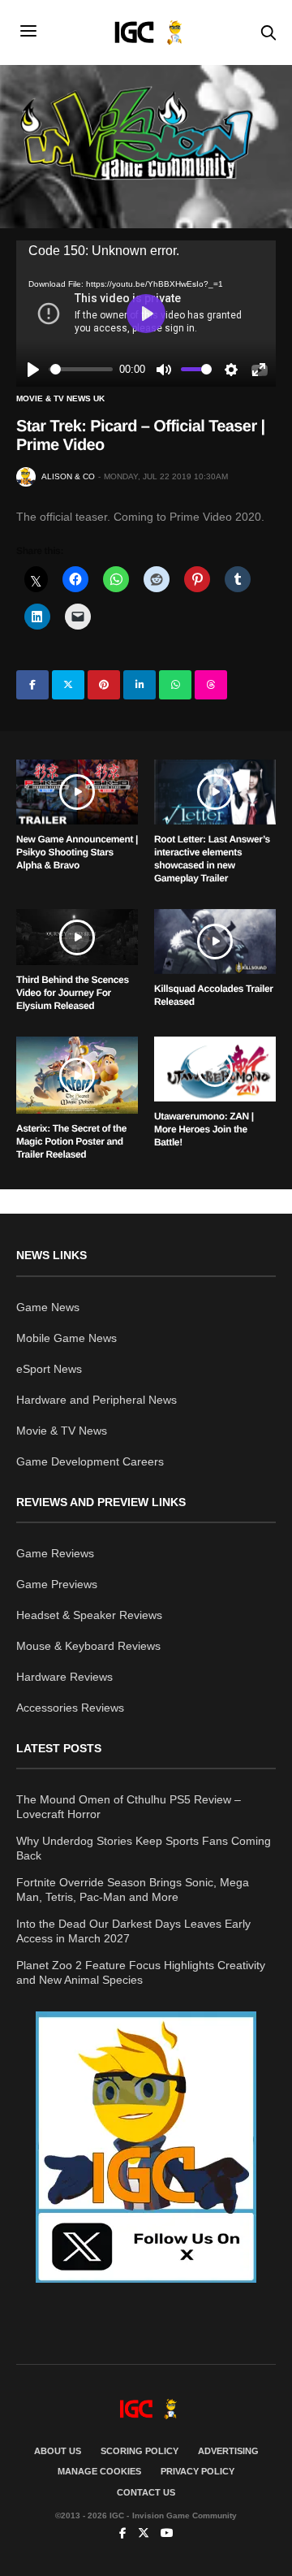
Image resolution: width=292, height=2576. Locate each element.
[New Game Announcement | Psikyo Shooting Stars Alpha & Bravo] (77, 792)
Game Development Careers (90, 1461)
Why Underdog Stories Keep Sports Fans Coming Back (144, 1848)
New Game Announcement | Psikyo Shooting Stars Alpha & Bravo (77, 852)
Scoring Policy (140, 2451)
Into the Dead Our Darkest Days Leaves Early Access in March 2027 (133, 1931)
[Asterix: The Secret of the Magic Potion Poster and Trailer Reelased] (77, 1075)
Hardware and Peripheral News (97, 1400)
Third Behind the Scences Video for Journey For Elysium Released (73, 993)
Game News (48, 1307)
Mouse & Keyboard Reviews (88, 1646)
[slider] (82, 369)
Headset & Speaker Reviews (89, 1615)
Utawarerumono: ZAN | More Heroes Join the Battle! (204, 1129)
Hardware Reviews (64, 1677)
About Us (58, 2451)
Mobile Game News (67, 1338)
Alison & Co (68, 476)
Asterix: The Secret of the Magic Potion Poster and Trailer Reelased (71, 1141)
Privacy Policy (198, 2471)
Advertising (228, 2451)
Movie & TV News (62, 1431)
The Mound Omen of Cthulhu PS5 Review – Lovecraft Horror (129, 1807)
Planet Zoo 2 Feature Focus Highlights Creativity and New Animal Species (141, 1972)
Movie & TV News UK (60, 399)
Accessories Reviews (70, 1708)
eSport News (49, 1369)
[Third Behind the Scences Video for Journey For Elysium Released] (77, 937)
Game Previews (57, 1584)
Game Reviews (55, 1553)
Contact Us (146, 2492)
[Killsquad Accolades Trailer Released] (215, 942)
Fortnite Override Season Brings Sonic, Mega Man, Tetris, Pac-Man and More (133, 1890)
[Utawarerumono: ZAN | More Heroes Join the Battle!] (215, 1069)
